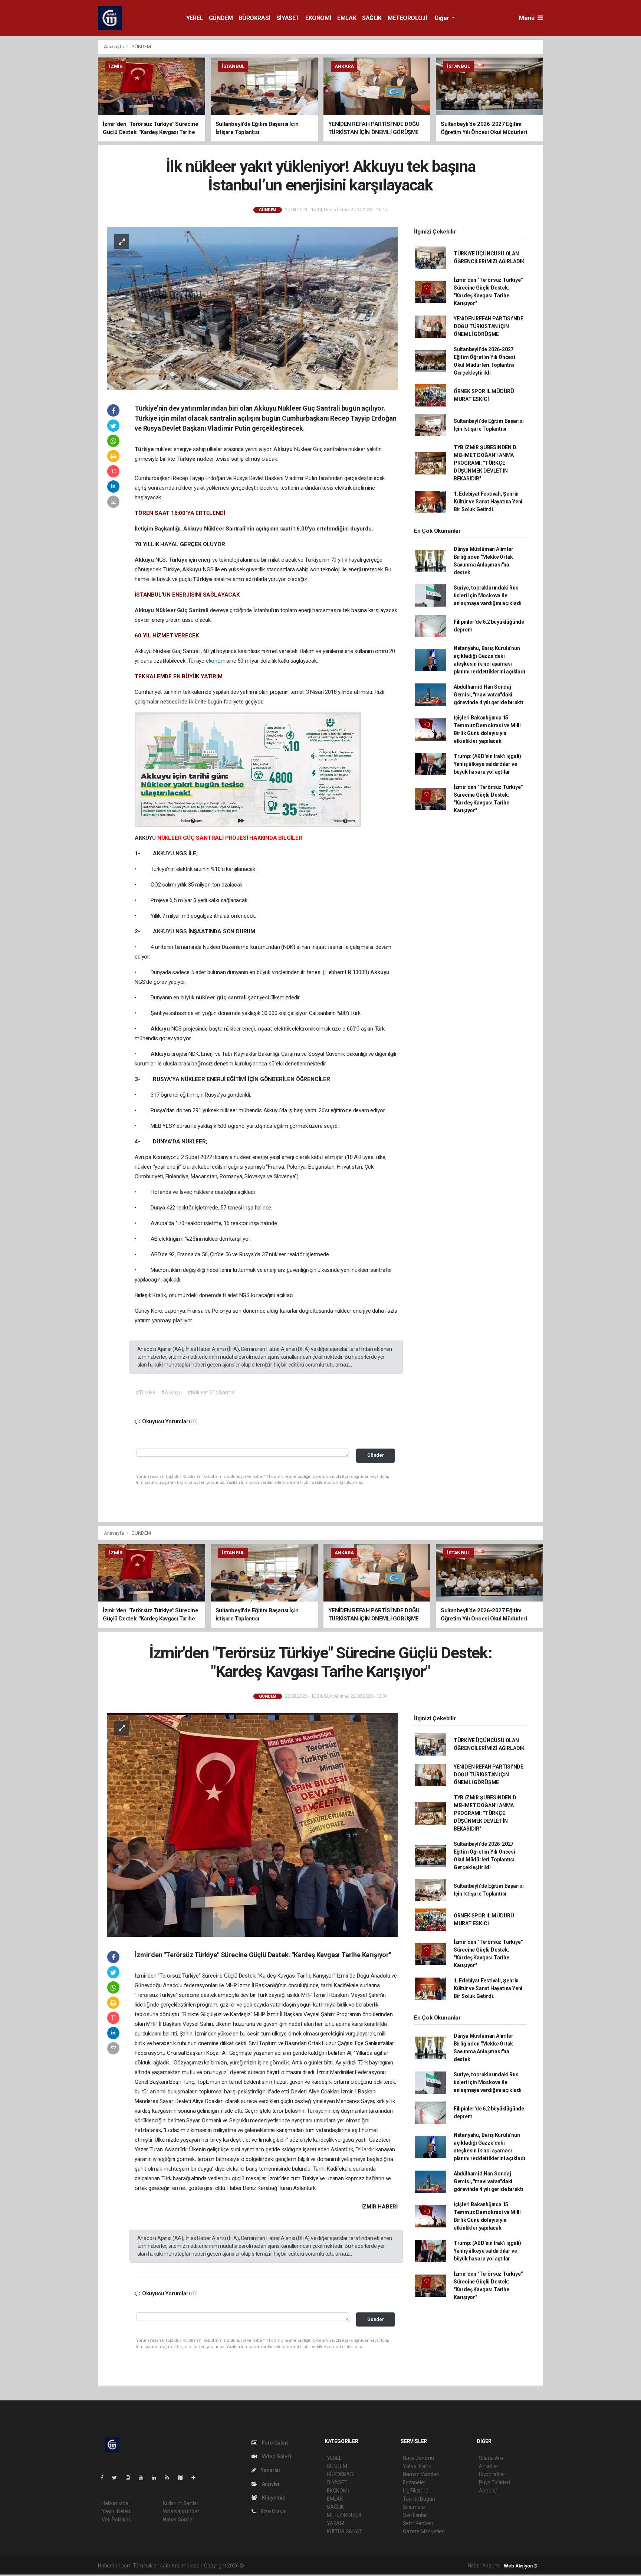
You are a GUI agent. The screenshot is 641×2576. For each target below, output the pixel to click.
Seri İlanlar (415, 2515)
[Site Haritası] (183, 2478)
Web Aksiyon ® (521, 2566)
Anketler (489, 2466)
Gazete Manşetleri (424, 2531)
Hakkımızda (115, 2503)
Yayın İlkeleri (116, 2511)
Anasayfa (114, 47)
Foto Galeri (275, 2443)
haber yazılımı (261, 2566)
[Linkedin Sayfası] (157, 2478)
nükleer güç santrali (222, 998)
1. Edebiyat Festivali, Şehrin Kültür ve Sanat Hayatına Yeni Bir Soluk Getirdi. (488, 502)
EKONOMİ (318, 18)
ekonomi (216, 661)
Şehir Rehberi (418, 2523)
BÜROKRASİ (254, 18)
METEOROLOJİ (407, 18)
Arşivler (270, 2484)
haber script (382, 2566)
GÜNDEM (221, 18)
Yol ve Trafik (417, 2466)
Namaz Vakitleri (421, 2474)
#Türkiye (145, 1393)
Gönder (376, 1455)
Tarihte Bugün (419, 2499)
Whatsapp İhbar (181, 2511)
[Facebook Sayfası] (105, 2478)
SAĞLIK (372, 18)
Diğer (443, 18)
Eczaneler (414, 2482)
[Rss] (170, 2478)
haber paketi (292, 2566)
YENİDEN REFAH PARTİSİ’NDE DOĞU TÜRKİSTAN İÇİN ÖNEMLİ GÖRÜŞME (489, 326)
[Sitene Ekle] (196, 2478)
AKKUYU (146, 838)
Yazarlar (270, 2470)
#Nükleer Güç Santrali (212, 1393)
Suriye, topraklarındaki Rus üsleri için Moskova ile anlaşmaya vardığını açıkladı (488, 595)
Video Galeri (276, 2456)
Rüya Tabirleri (494, 2482)
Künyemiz (273, 2498)
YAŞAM (336, 2523)
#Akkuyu (171, 1393)
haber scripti (322, 2566)
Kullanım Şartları (181, 2503)
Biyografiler (492, 2474)
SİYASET (288, 18)
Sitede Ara (491, 2458)
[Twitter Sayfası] (117, 2478)
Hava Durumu (418, 2458)
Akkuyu (284, 449)
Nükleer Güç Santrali (183, 610)
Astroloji (488, 2491)
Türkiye (145, 449)
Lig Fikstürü (416, 2491)
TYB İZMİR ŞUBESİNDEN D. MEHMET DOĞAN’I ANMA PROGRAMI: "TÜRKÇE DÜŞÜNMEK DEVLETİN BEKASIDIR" (486, 463)
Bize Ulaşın (273, 2511)
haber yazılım (352, 2566)
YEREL (195, 18)
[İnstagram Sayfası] (131, 2478)
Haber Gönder (179, 2520)
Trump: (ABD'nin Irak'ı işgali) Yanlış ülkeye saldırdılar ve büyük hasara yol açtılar (487, 764)
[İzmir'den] (252, 1824)
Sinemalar (415, 2507)
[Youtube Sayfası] (144, 2478)
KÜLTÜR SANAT (345, 2531)
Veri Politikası (117, 2520)
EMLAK (347, 18)
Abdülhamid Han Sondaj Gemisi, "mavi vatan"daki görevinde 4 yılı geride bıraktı (489, 695)
